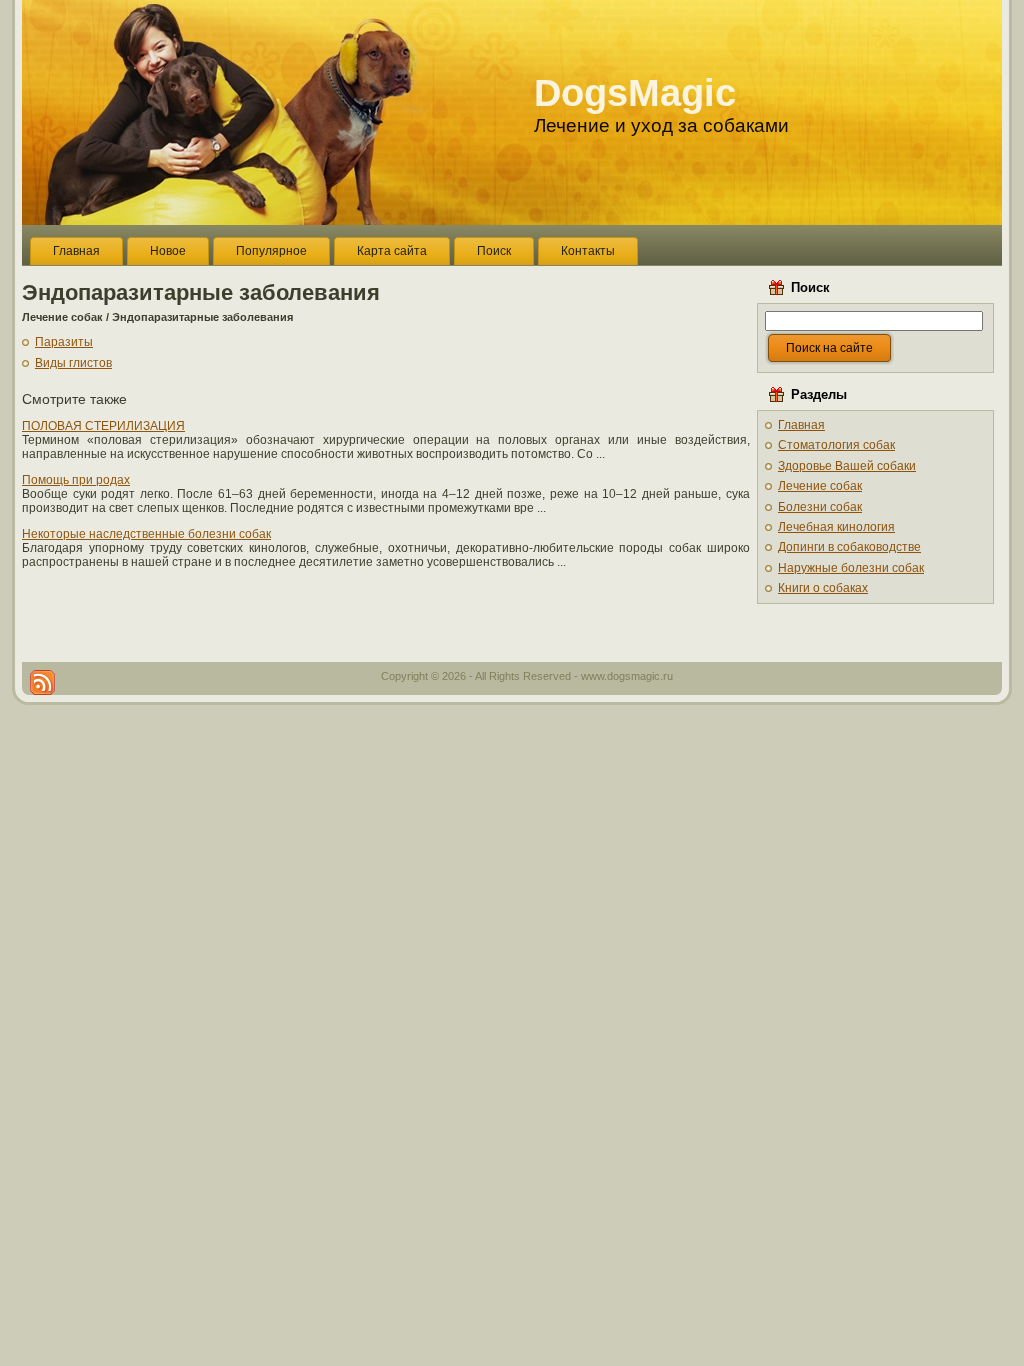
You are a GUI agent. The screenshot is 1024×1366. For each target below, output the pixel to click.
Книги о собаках (823, 588)
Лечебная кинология (836, 527)
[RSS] (42, 682)
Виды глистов (73, 363)
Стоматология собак (836, 445)
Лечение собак (62, 317)
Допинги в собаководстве (849, 547)
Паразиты (64, 342)
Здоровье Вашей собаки (847, 466)
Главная (801, 425)
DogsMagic (635, 93)
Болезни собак (820, 507)
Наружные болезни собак (851, 568)
